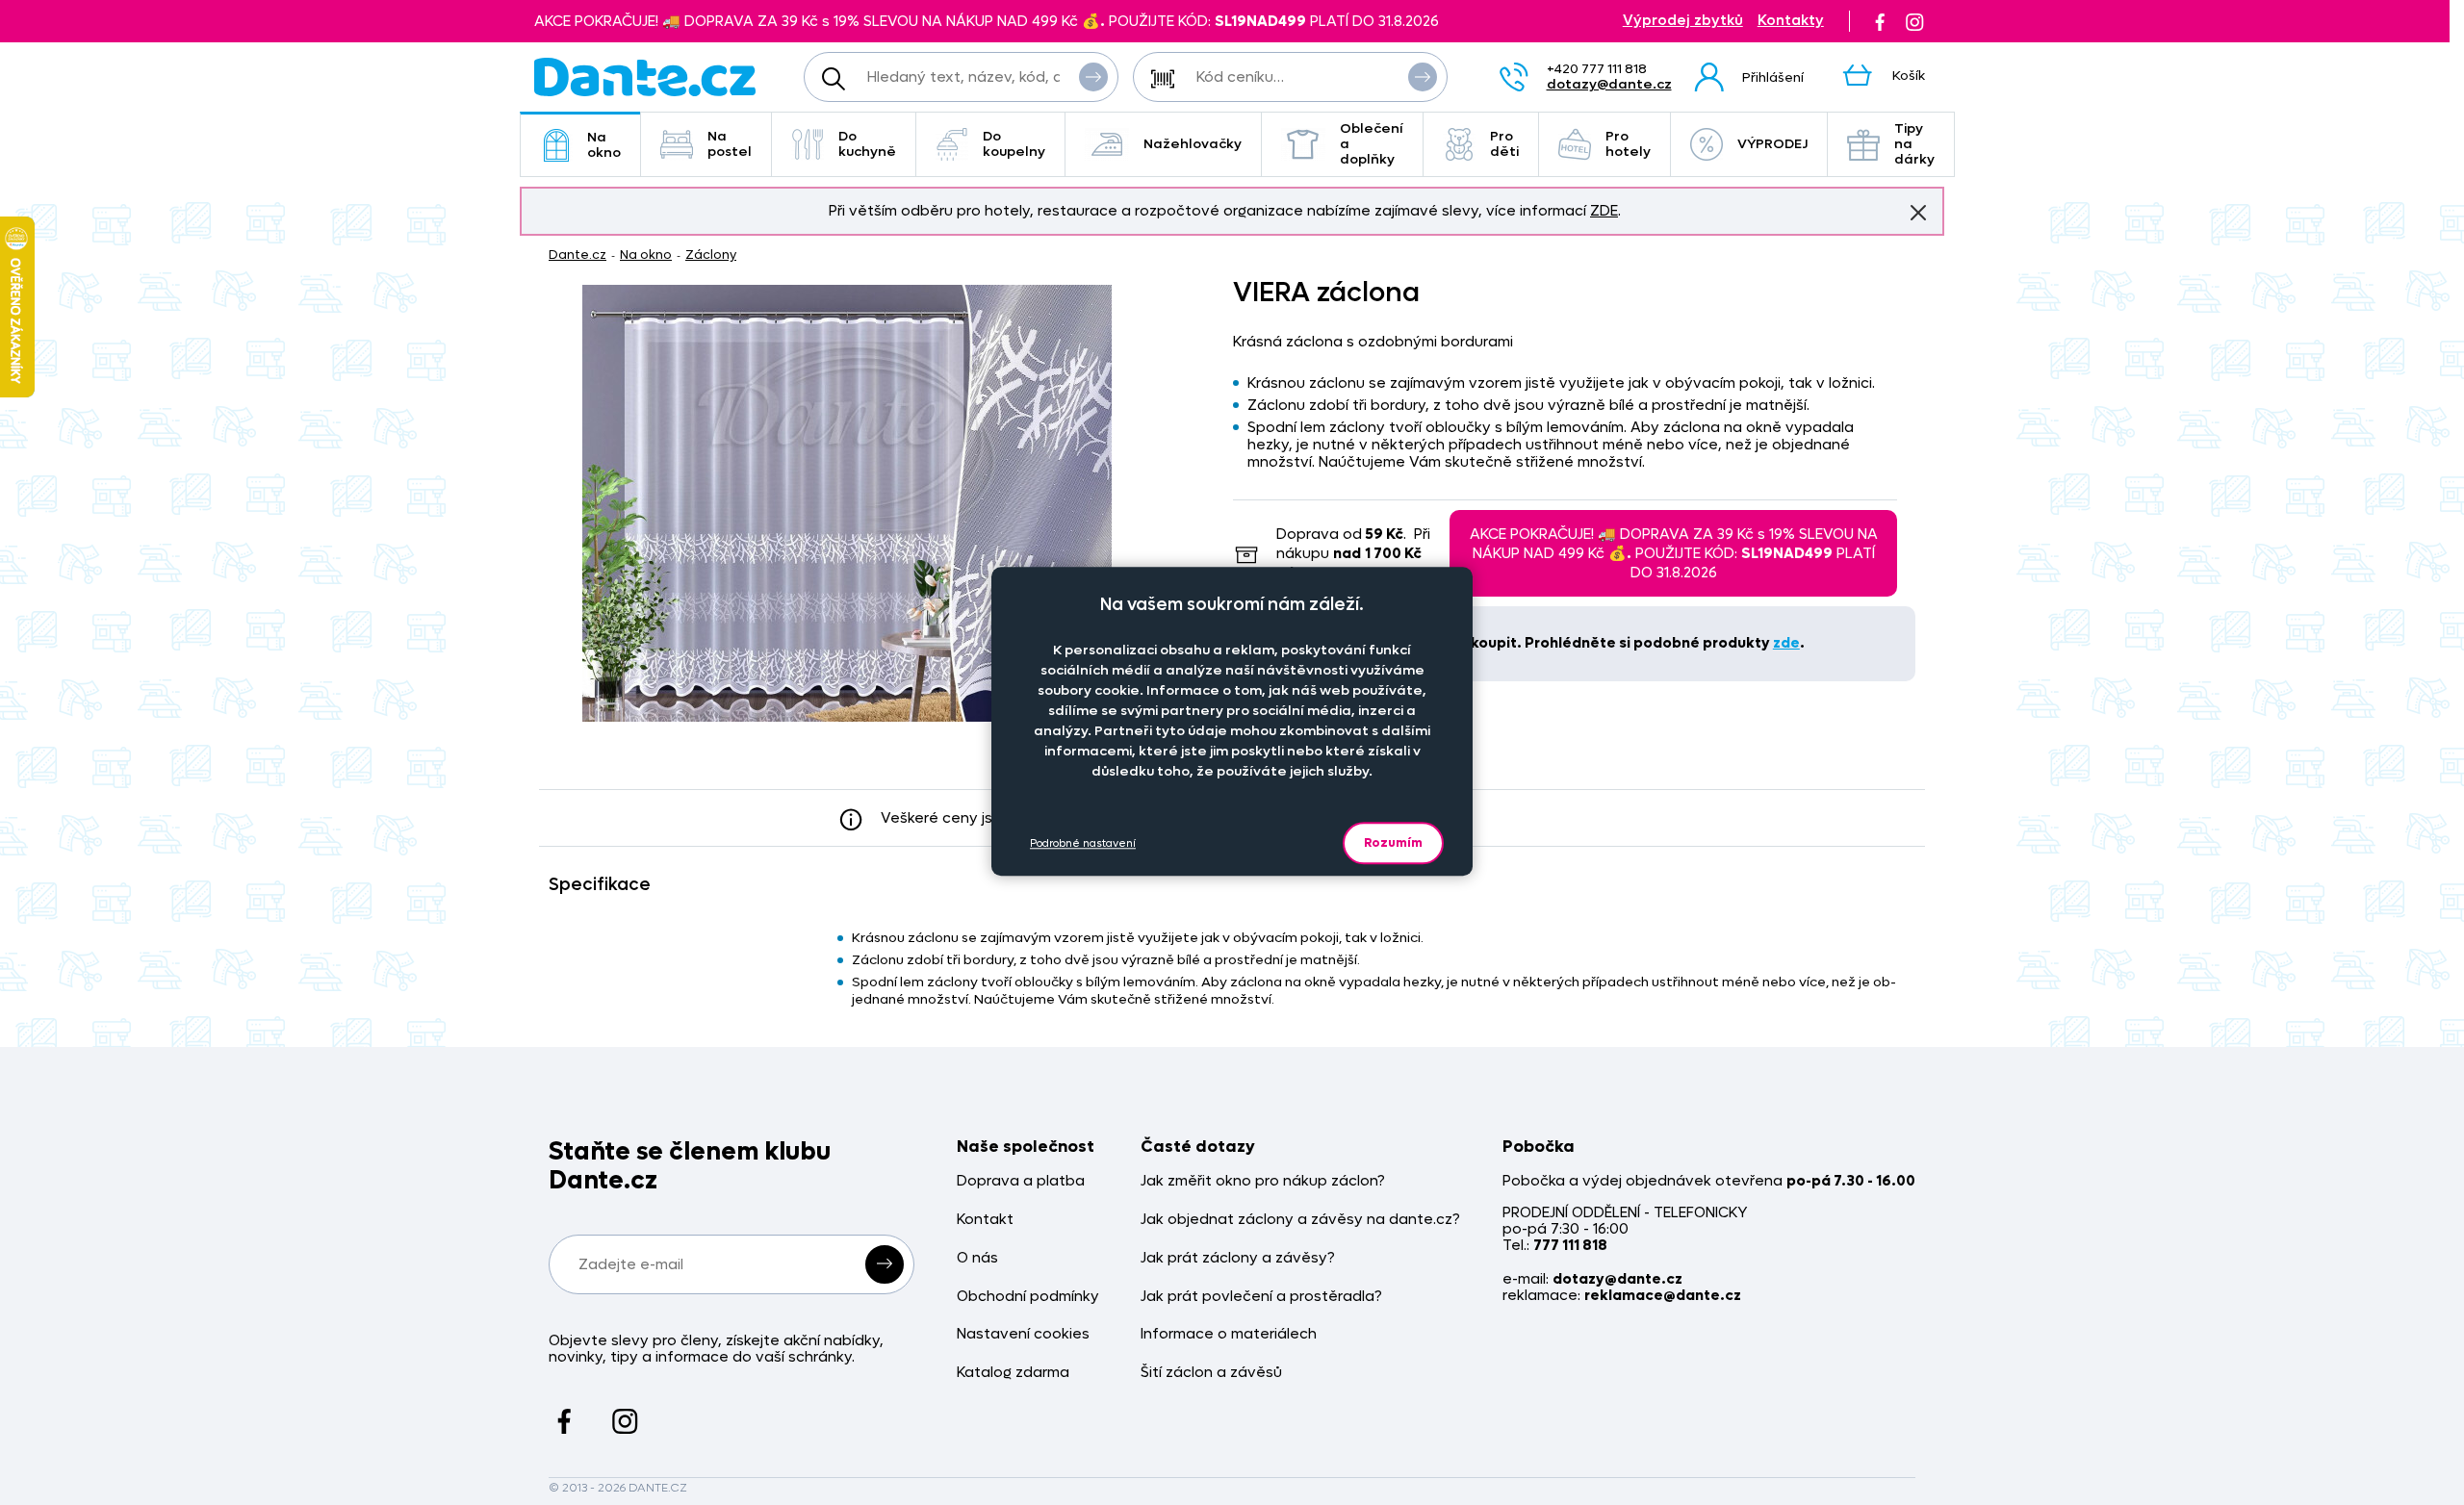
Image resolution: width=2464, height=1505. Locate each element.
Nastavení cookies (1023, 1334)
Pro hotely (1628, 144)
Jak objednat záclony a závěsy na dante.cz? (1300, 1220)
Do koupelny (1014, 144)
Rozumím (1393, 842)
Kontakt (985, 1220)
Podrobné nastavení (1083, 843)
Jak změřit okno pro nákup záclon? (1263, 1181)
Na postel (730, 144)
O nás (977, 1258)
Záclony (711, 255)
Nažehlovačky (1193, 144)
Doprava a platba (1021, 1181)
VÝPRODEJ (1772, 144)
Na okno (604, 145)
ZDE (1604, 211)
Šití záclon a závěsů (1211, 1373)
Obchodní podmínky (1028, 1297)
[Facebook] (1880, 21)
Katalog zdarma (1013, 1373)
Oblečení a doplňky (1372, 144)
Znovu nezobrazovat (1918, 213)
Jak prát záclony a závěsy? (1238, 1258)
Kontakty (1791, 21)
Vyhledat (1093, 77)
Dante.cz (577, 255)
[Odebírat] (885, 1264)
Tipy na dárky (1914, 144)
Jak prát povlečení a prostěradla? (1261, 1297)
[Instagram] (1914, 21)
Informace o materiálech (1229, 1334)
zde (1786, 643)
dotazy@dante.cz (1609, 84)
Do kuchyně (867, 144)
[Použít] (1423, 77)
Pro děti (1504, 144)
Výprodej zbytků (1683, 21)
